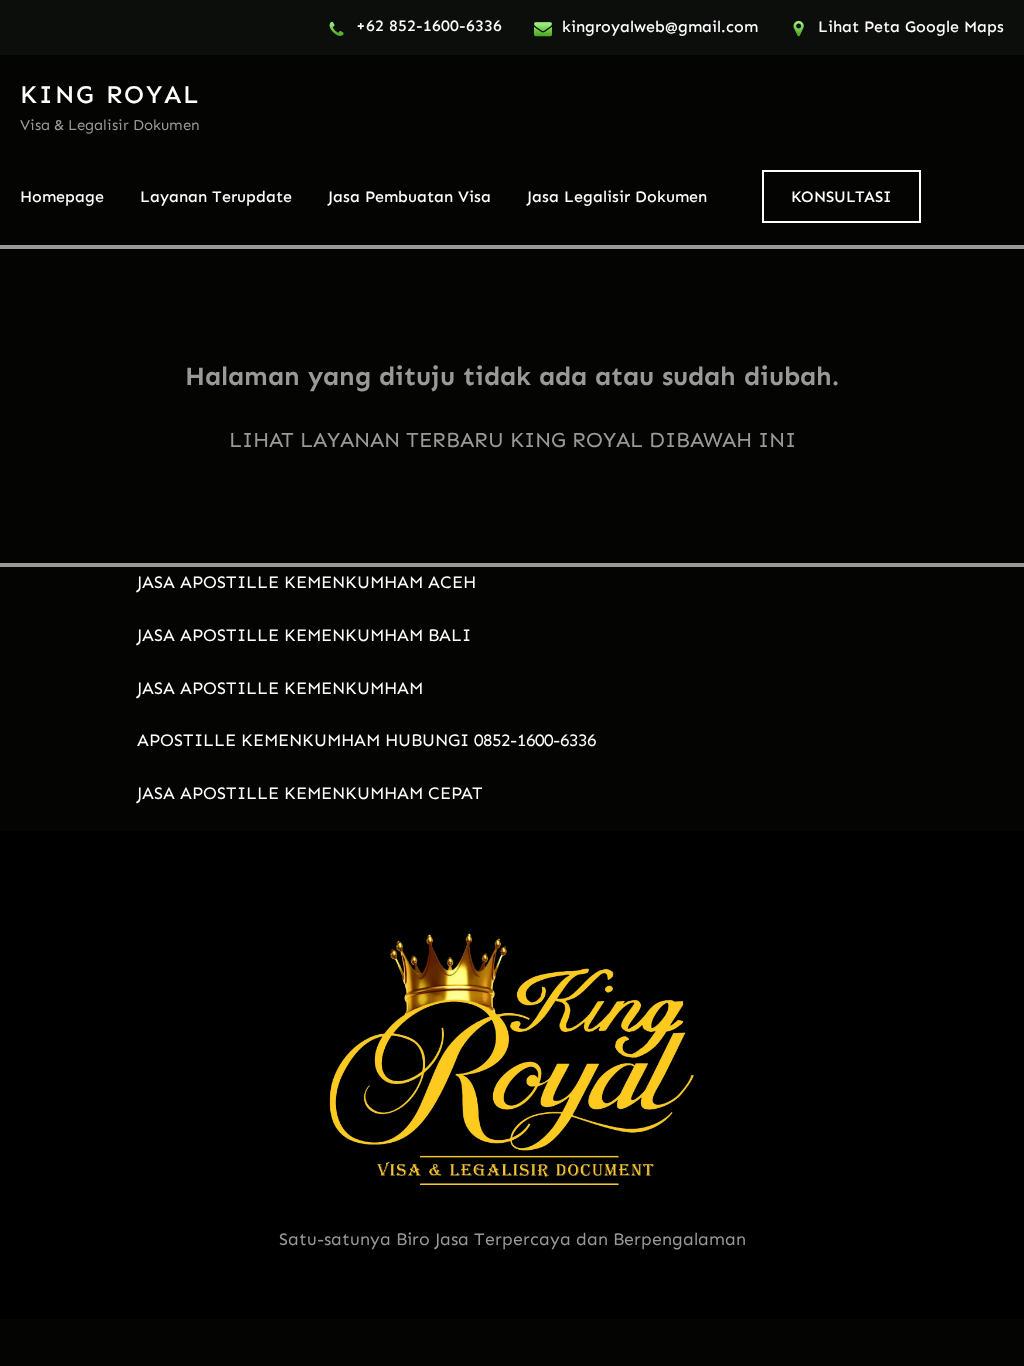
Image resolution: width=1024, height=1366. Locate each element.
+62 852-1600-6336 (429, 25)
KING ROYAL (110, 94)
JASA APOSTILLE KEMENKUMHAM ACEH (306, 582)
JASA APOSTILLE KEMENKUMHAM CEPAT (310, 793)
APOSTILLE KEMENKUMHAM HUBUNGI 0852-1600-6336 (366, 740)
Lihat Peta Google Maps (911, 26)
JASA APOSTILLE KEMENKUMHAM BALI (304, 635)
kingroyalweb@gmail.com (660, 26)
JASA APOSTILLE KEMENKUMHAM (280, 688)
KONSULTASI (841, 196)
